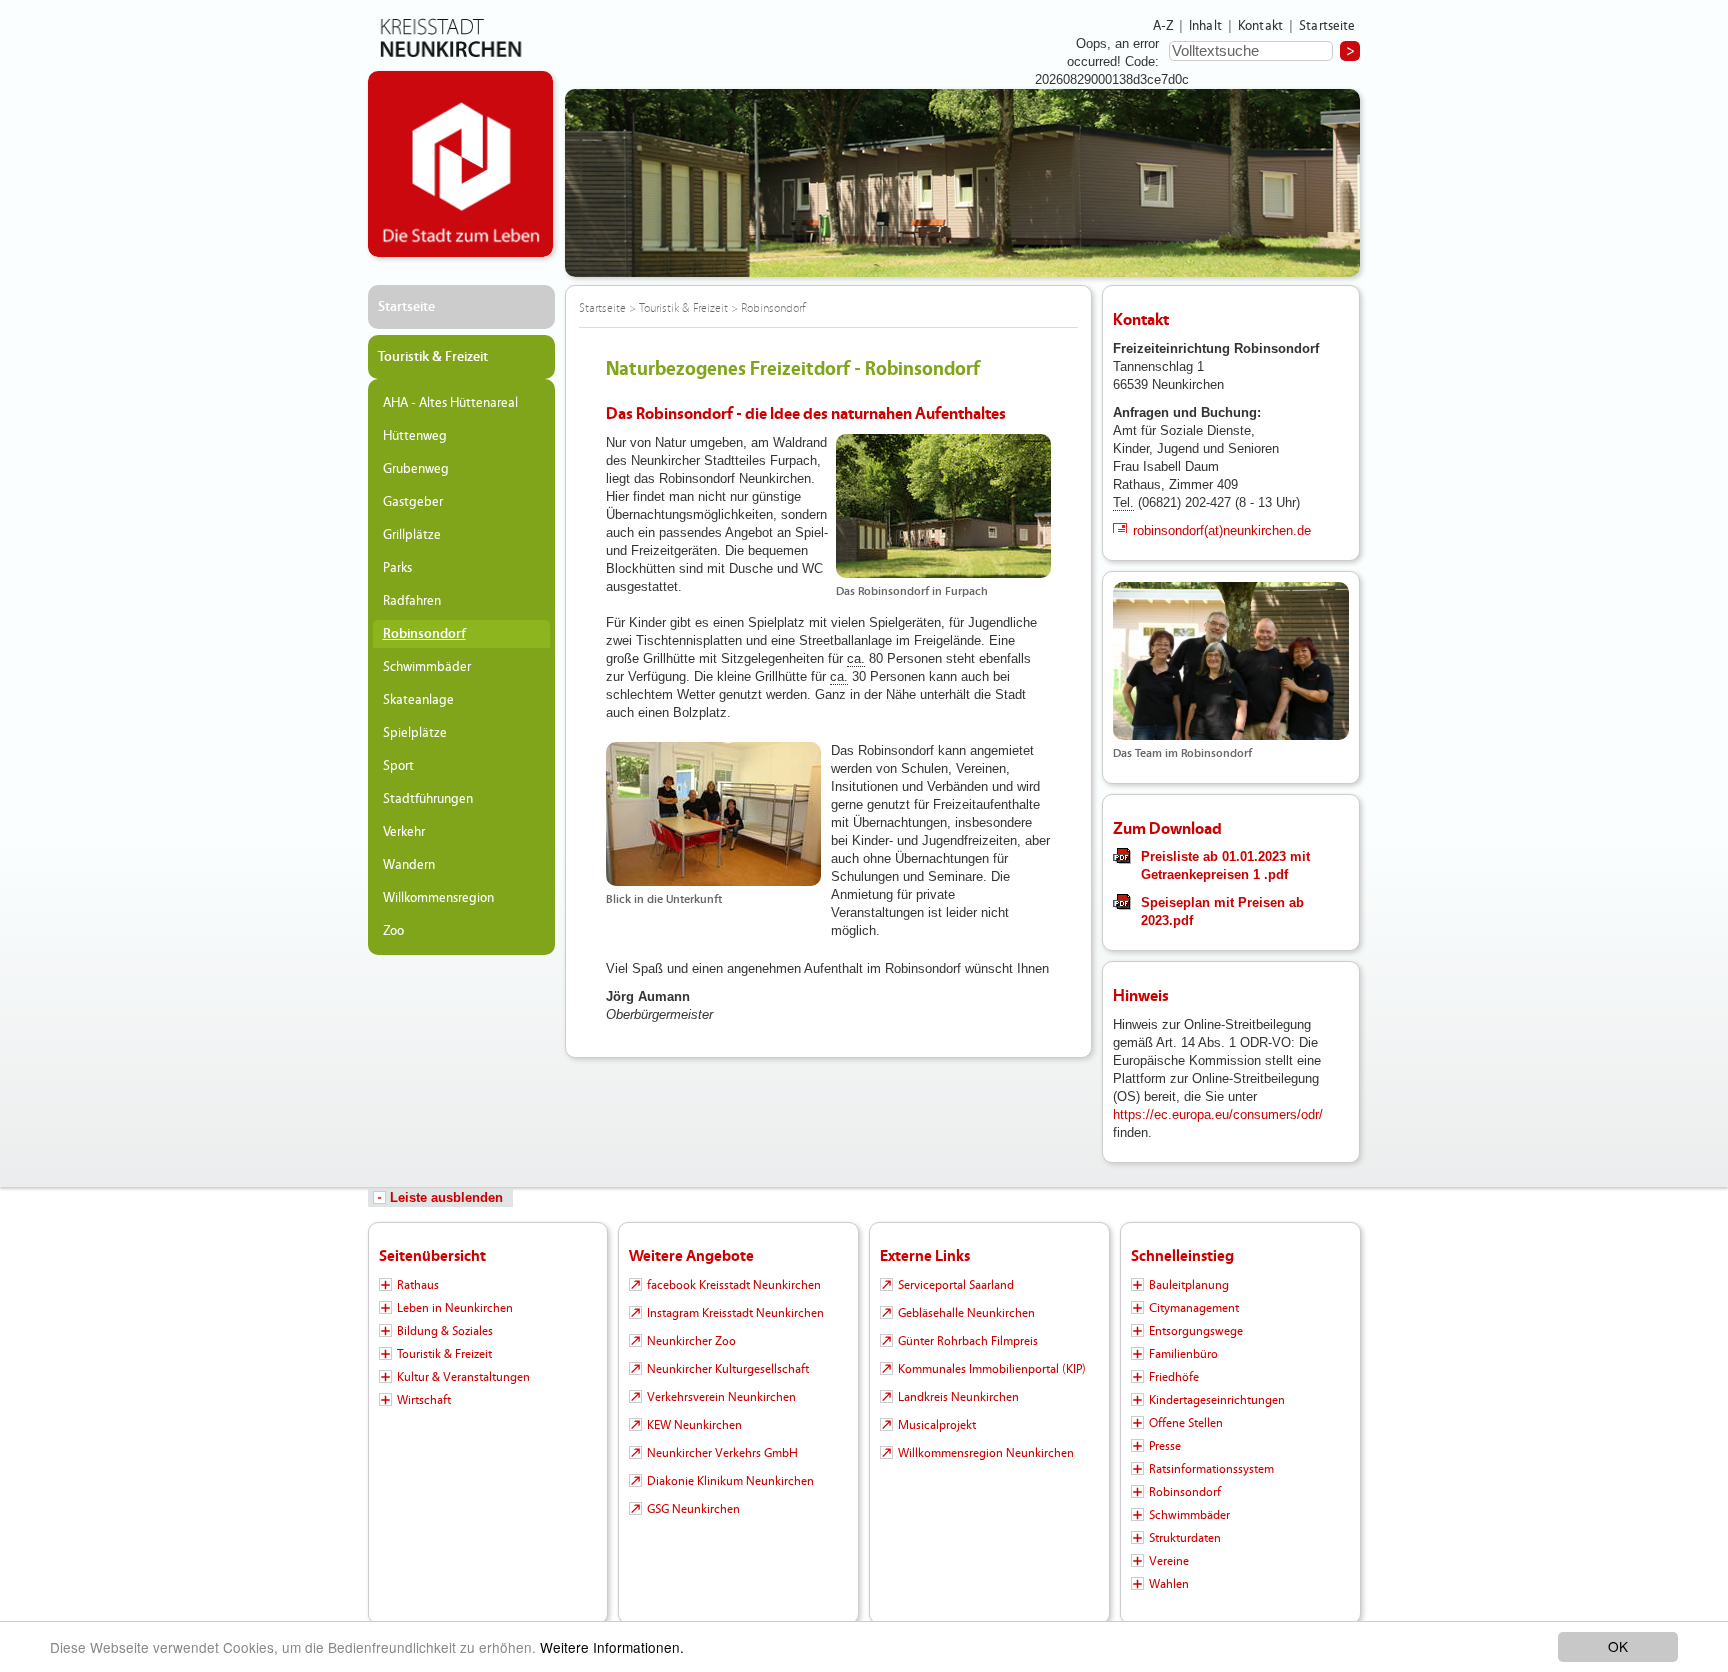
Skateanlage (418, 700)
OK (1618, 1646)
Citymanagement (1194, 1308)
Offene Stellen (1186, 1423)
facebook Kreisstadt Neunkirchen (734, 1285)
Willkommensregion (438, 898)
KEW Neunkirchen (694, 1425)
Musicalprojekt (937, 1425)
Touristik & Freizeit (433, 357)
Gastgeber (413, 502)
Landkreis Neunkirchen (958, 1397)
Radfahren (412, 601)
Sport (398, 766)
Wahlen (1169, 1584)
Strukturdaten (1185, 1538)
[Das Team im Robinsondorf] (1231, 661)
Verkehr (404, 832)
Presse (1165, 1446)
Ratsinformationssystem (1211, 1469)
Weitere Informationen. (612, 1647)
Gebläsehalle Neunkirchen (966, 1313)
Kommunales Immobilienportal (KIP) (992, 1369)
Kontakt (1260, 26)
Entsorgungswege (1196, 1331)
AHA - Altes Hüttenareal (450, 403)
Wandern (409, 865)
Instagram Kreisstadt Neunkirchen (735, 1313)
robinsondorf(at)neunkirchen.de (1222, 530)
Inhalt (1205, 26)
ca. (856, 658)
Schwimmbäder (427, 667)
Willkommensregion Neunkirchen (986, 1453)
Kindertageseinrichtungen (1217, 1400)
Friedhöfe (1174, 1377)
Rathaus (418, 1285)
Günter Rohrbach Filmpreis (968, 1341)
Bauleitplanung (1189, 1285)
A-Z (1163, 26)
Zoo (393, 931)
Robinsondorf (424, 634)
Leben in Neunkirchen (455, 1308)
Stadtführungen (428, 799)
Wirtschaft (424, 1400)
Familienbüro (1183, 1354)
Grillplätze (412, 535)
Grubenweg (416, 469)
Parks (397, 568)
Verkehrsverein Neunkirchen (721, 1397)
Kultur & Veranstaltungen (463, 1377)
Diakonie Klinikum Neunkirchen (730, 1481)
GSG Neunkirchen (693, 1509)
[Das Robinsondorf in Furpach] (943, 506)
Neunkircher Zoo (691, 1341)
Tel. (1123, 502)
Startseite (1327, 26)
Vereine (1169, 1561)
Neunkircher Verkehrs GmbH (722, 1453)
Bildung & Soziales (445, 1331)
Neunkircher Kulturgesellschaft (728, 1369)
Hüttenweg (415, 436)
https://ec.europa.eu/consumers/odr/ (1218, 1114)
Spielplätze (415, 733)
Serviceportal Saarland (956, 1285)
